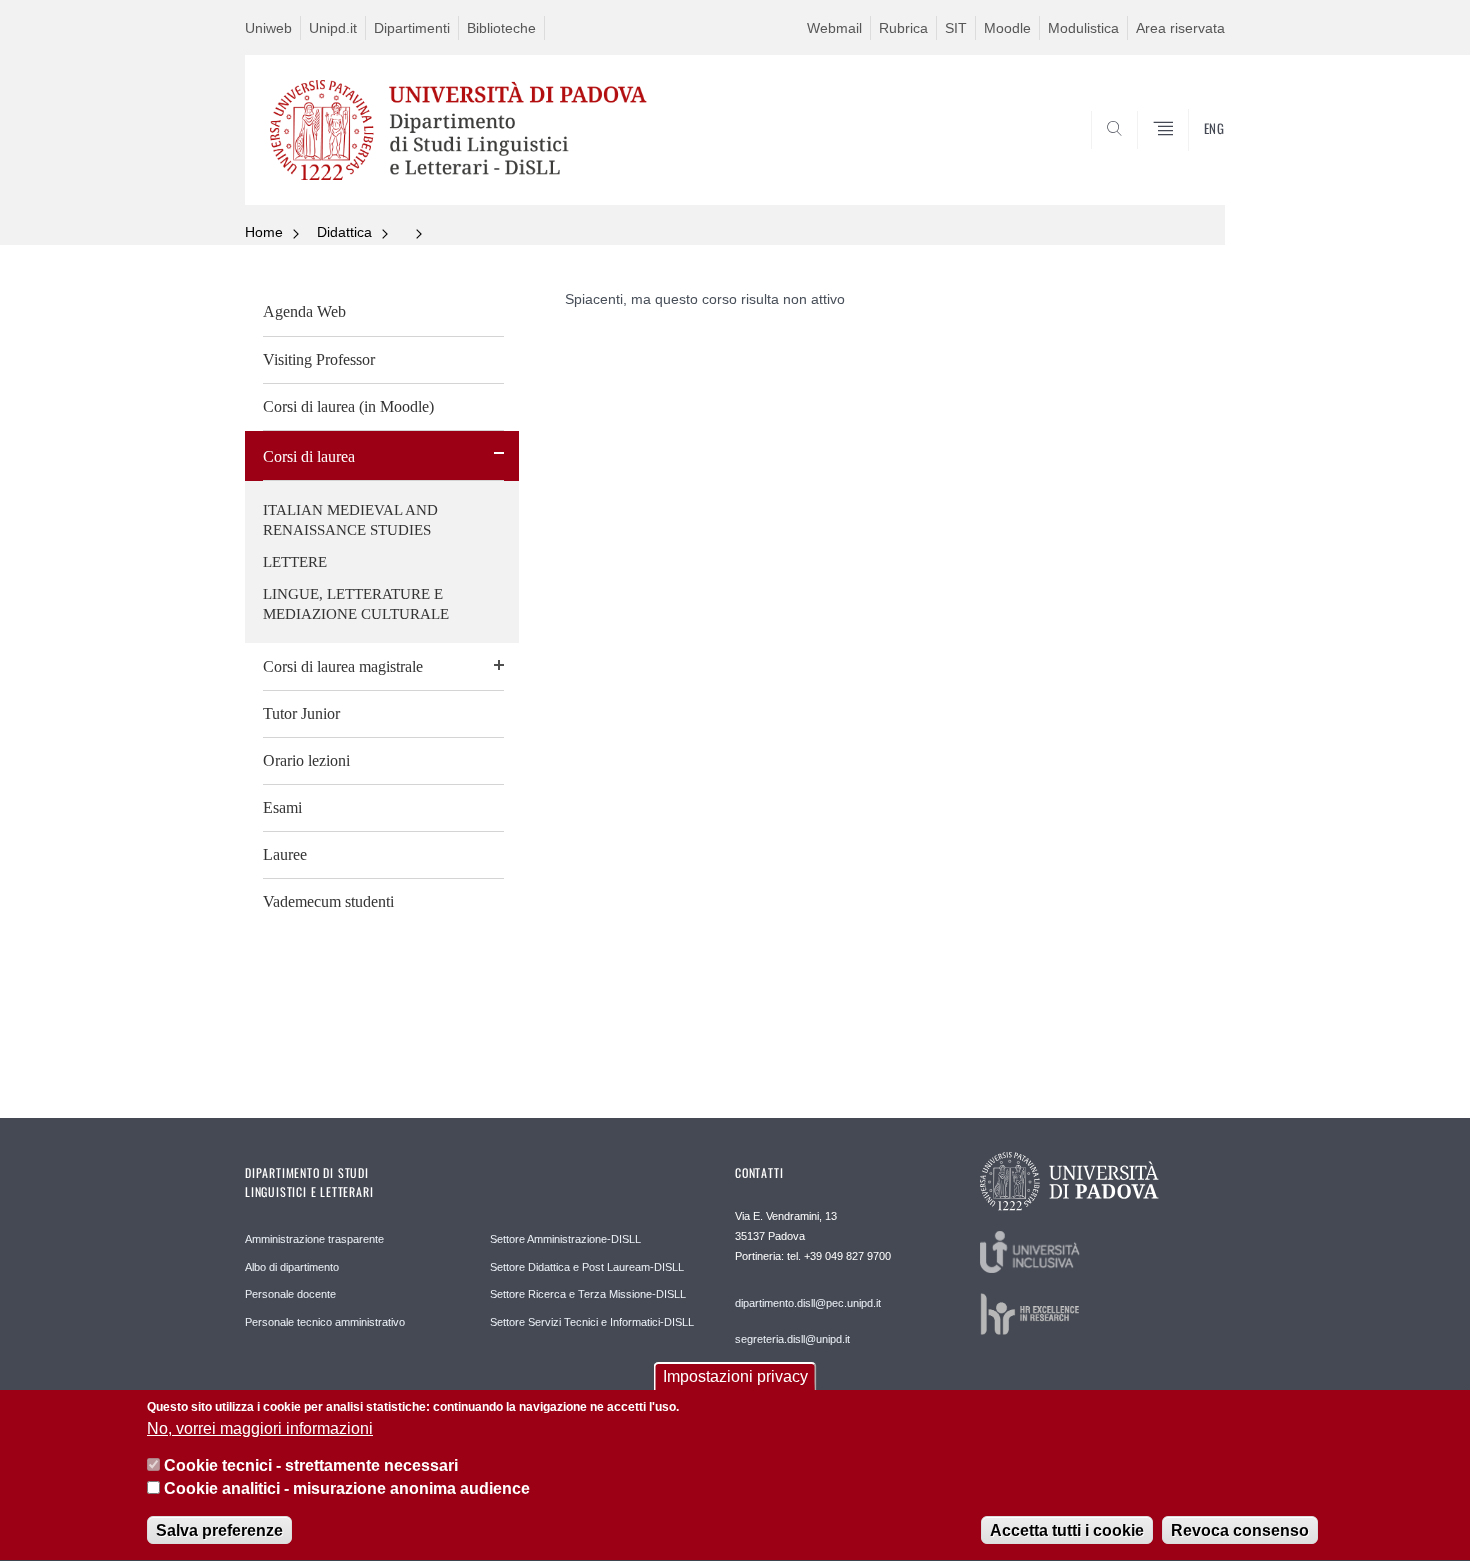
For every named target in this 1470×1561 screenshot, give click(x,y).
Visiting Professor (319, 359)
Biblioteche (501, 28)
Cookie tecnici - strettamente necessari (311, 1466)
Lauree (285, 854)
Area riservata (1180, 28)
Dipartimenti (412, 28)
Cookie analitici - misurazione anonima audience (347, 1489)
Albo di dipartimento (292, 1267)
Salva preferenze (219, 1530)
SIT (956, 28)
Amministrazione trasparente (314, 1239)
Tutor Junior (301, 713)
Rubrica (903, 28)
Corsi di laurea (309, 456)
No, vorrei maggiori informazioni (260, 1428)
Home (264, 232)
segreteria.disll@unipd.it (792, 1339)
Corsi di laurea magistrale (343, 666)
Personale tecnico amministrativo (325, 1322)
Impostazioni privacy (735, 1376)
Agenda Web (304, 311)
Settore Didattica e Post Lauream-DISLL (587, 1267)
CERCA (1193, 157)
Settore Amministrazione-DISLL (565, 1239)
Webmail (834, 28)
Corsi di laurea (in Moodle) (348, 406)
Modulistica (1083, 28)
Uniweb (268, 28)
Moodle (1007, 28)
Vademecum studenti (328, 901)
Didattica (344, 232)
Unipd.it (333, 28)
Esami (282, 807)
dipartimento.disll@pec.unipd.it (808, 1303)
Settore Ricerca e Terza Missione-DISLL (588, 1294)
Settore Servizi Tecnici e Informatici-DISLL (592, 1322)
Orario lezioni (306, 760)
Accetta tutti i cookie (1067, 1530)
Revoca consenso (1240, 1530)
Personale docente (290, 1294)
